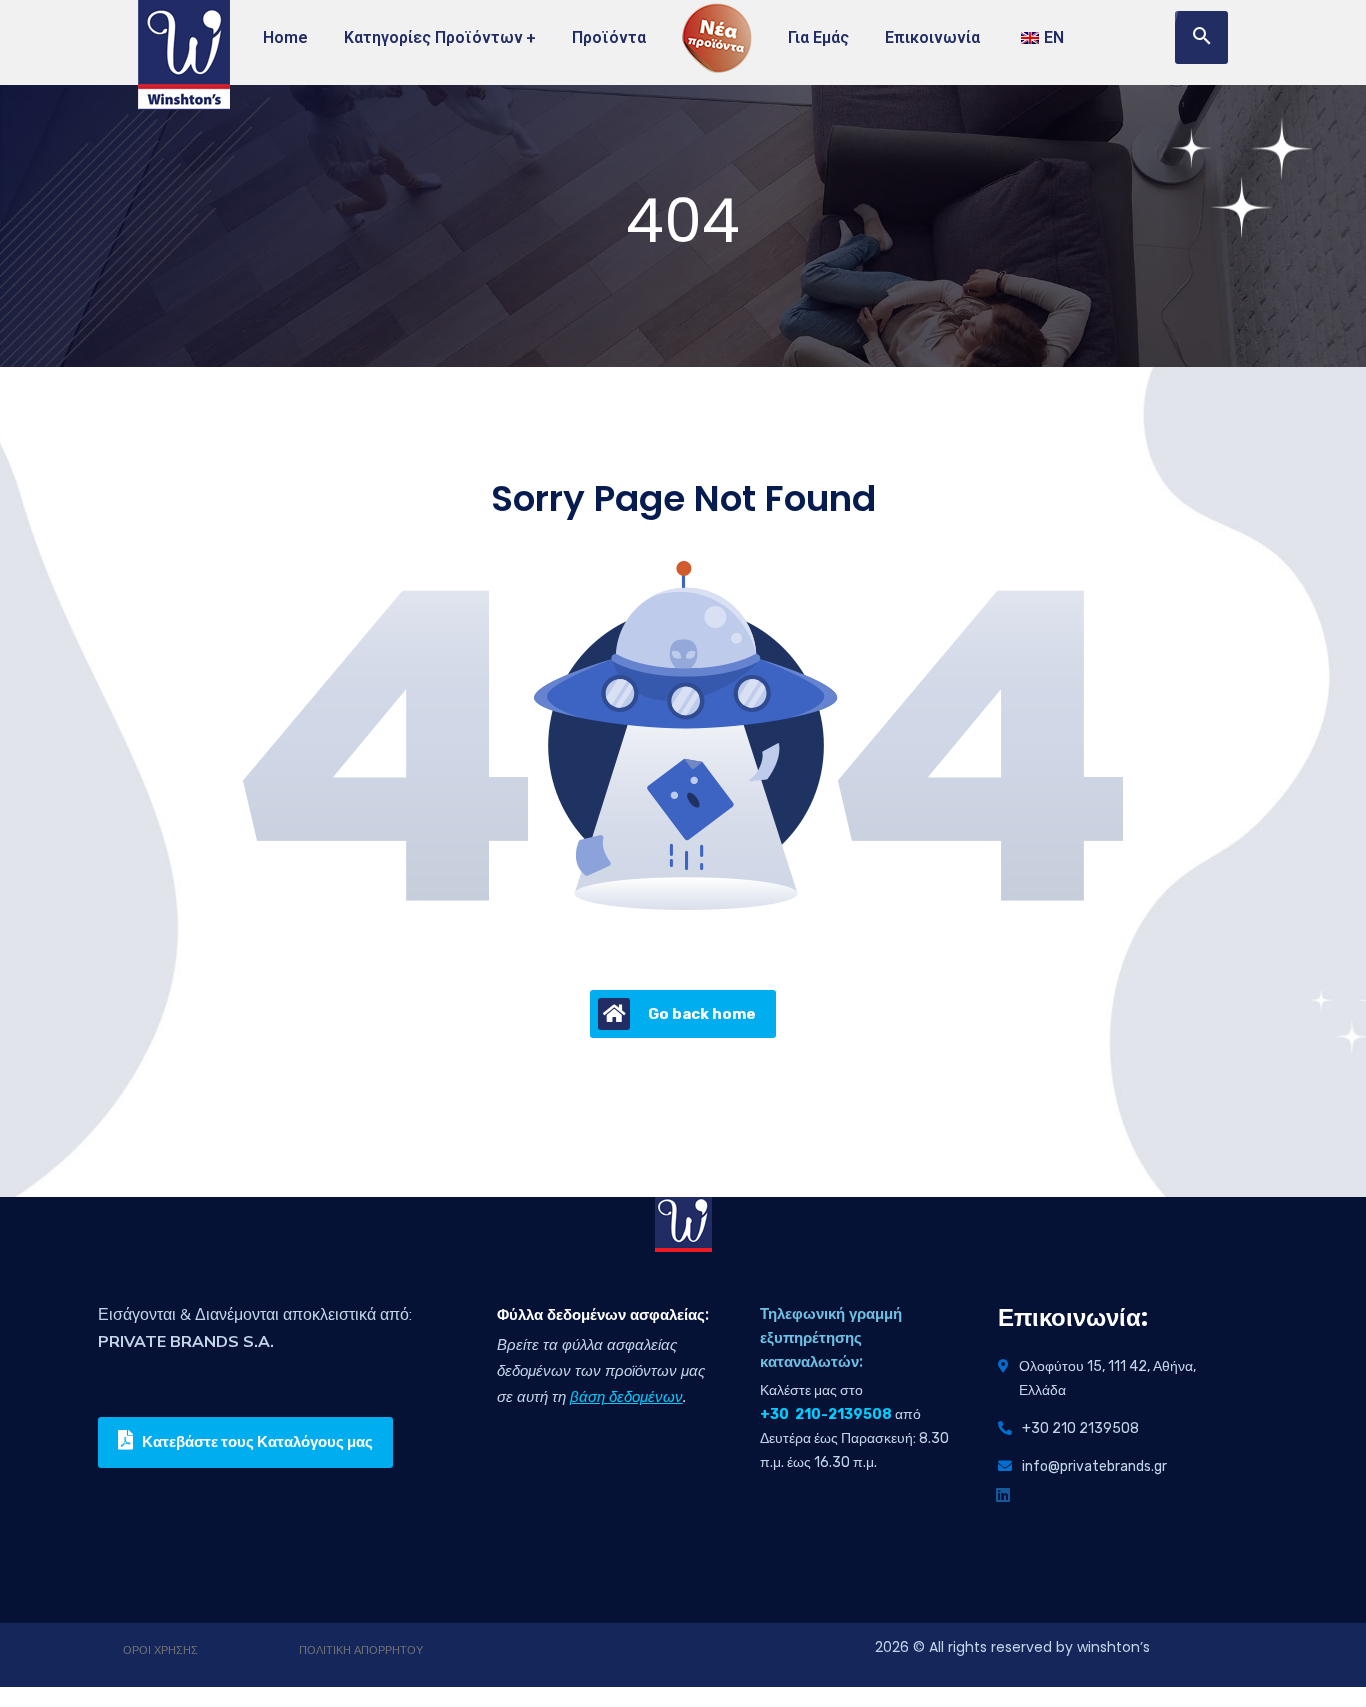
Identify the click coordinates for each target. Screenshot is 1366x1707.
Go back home (702, 1014)
